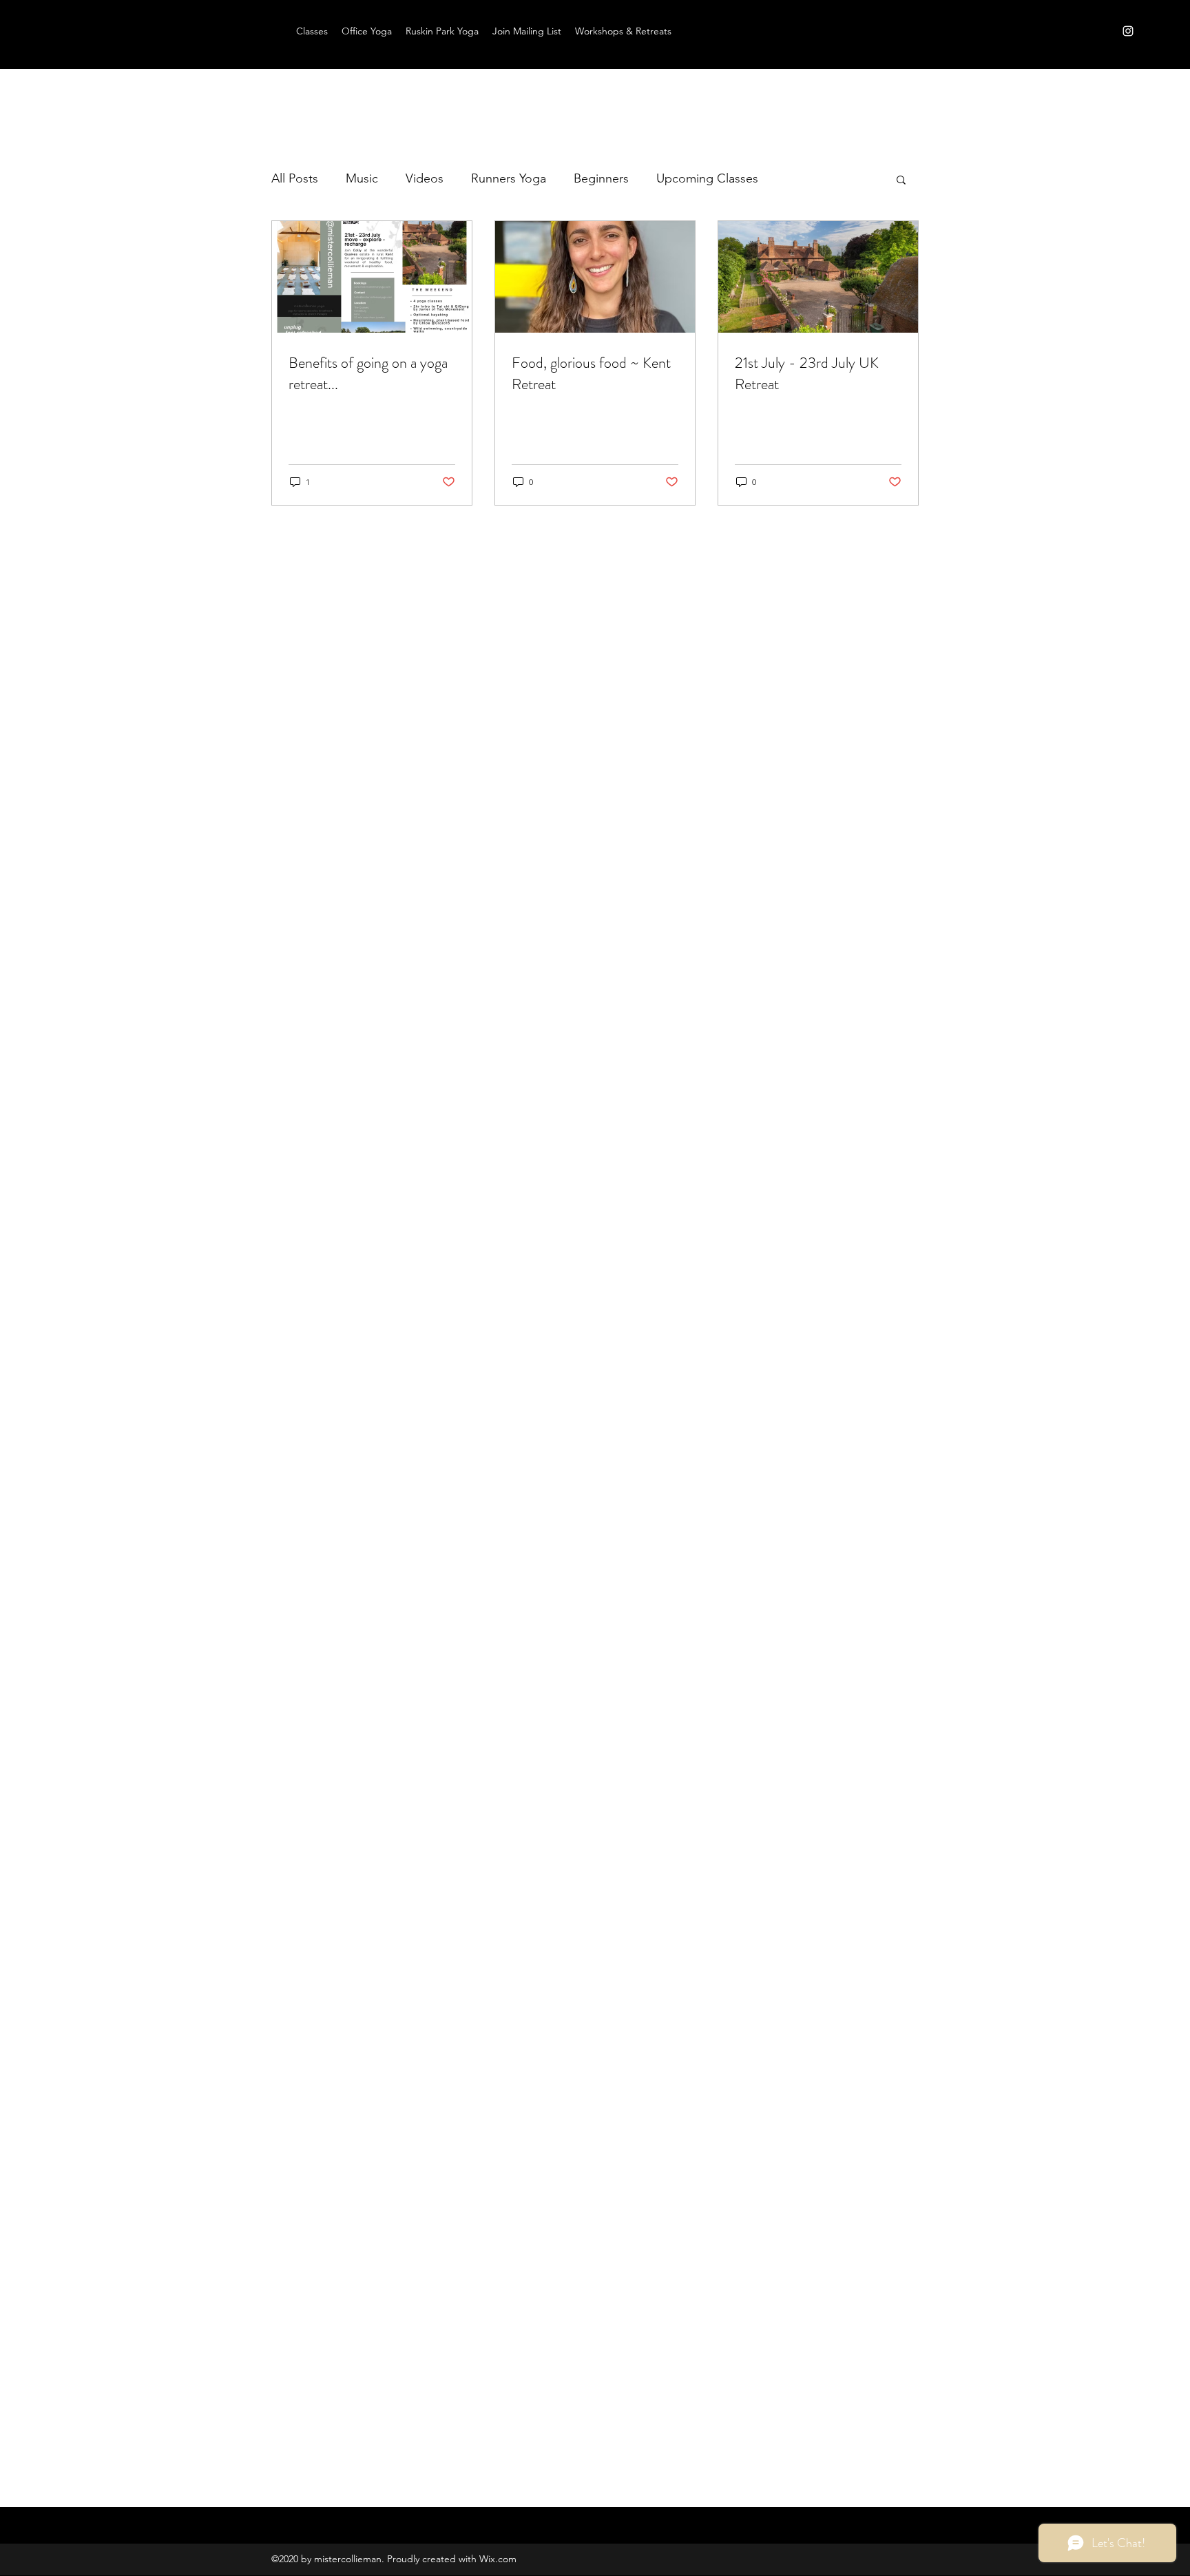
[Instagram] (1128, 31)
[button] (901, 181)
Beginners (601, 178)
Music (362, 178)
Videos (425, 178)
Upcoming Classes (707, 178)
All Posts (295, 178)
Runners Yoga (509, 178)
